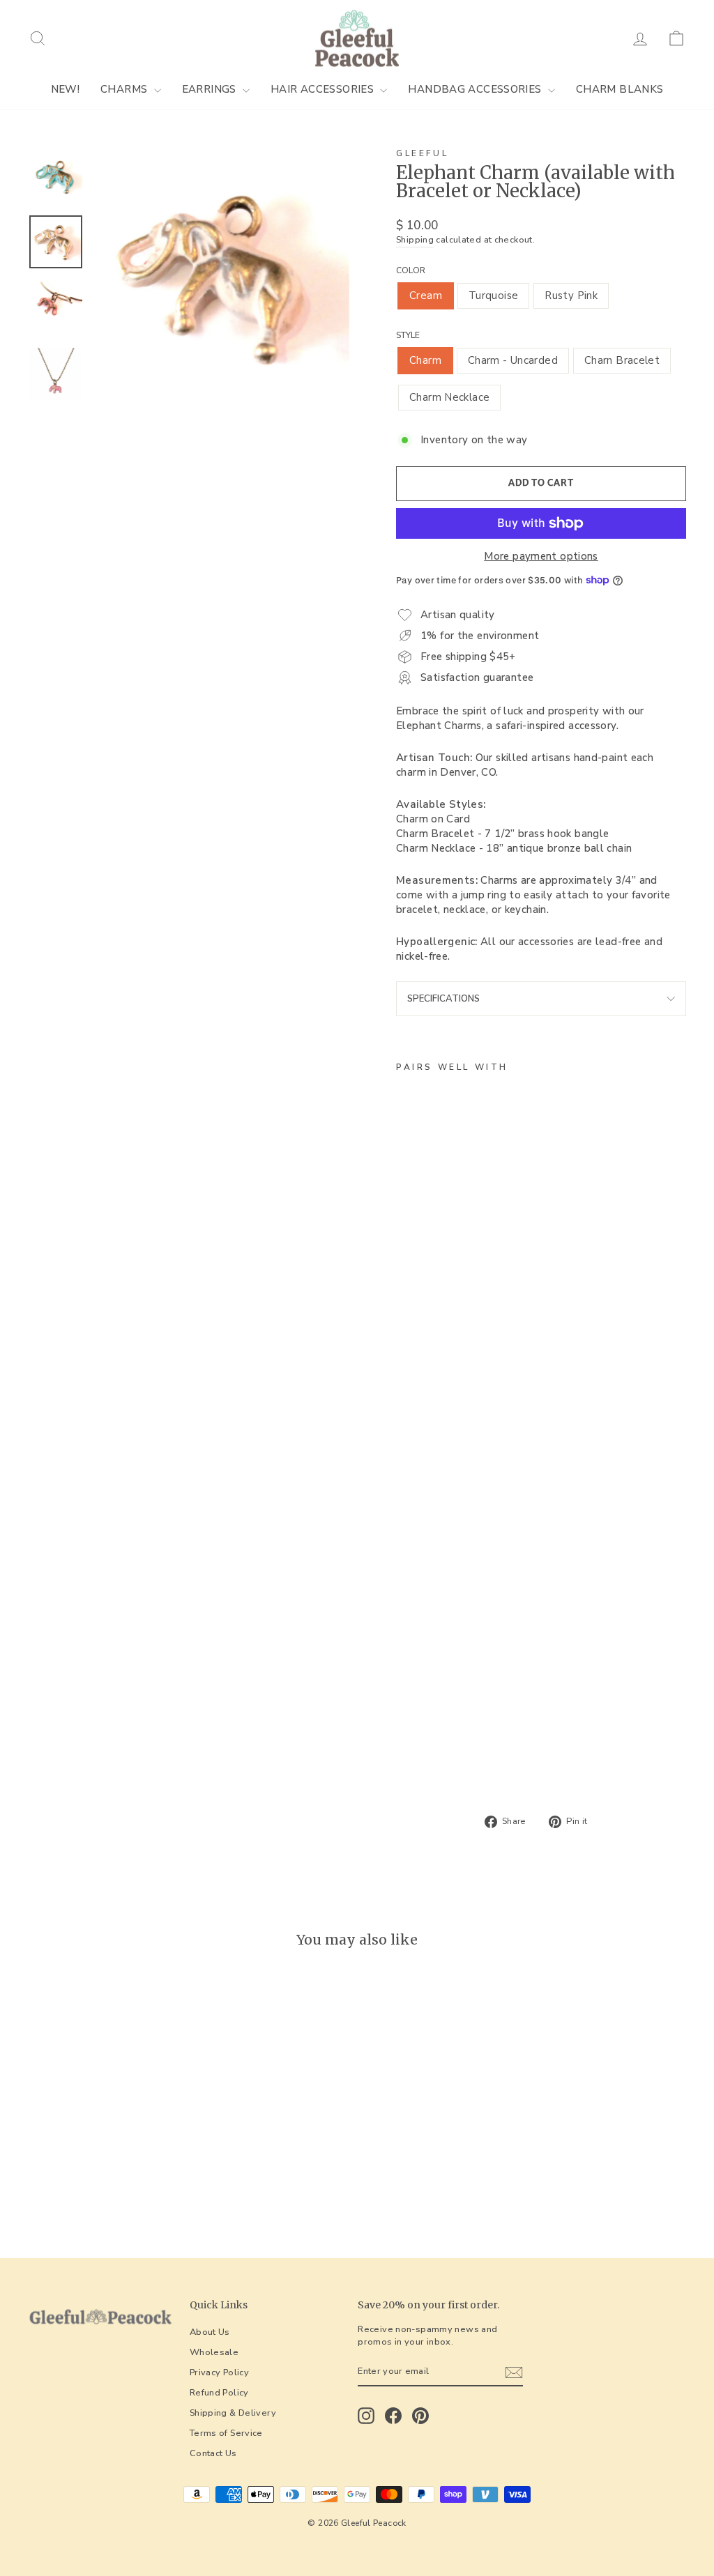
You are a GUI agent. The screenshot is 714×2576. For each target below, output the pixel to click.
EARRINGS (211, 89)
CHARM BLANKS (620, 89)
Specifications (443, 999)
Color (411, 270)
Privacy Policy (219, 2372)
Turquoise (493, 296)
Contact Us (213, 2453)
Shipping (415, 240)
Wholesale (214, 2352)
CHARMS (126, 89)
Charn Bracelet (622, 360)
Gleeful (422, 153)
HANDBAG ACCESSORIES (476, 89)
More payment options (541, 556)
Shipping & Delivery (233, 2413)
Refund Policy (219, 2393)
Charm (425, 360)
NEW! (66, 89)
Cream (426, 296)
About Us (210, 2332)
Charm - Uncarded (513, 360)
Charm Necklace (449, 397)
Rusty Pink (571, 296)
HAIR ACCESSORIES (324, 89)
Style (408, 335)
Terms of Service (226, 2433)
